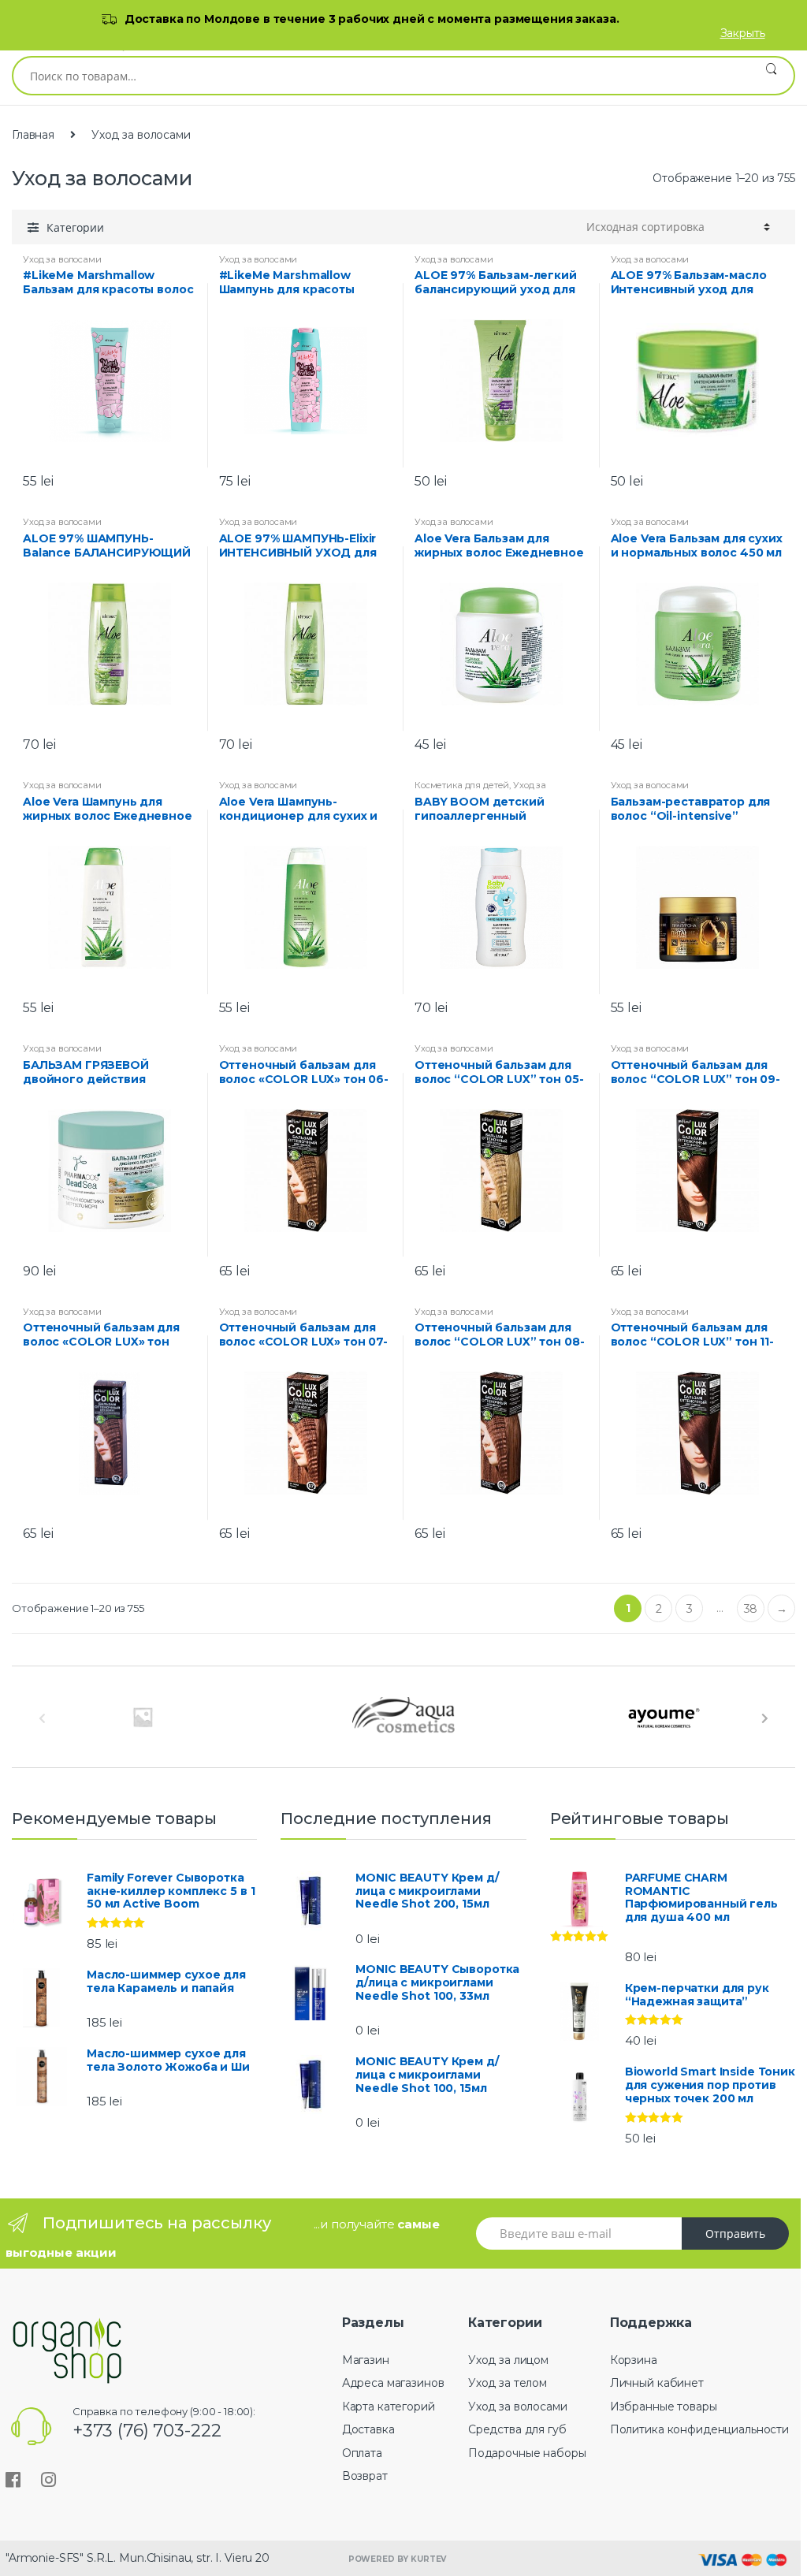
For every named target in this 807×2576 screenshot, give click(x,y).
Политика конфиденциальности (699, 2429)
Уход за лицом (508, 2360)
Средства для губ (517, 2429)
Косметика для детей (462, 785)
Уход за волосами (62, 259)
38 (751, 1609)
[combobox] (381, 76)
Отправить (735, 2234)
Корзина (634, 2360)
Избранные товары (664, 2407)
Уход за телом (508, 2383)
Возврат (365, 2476)
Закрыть (743, 33)
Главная (33, 135)
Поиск (771, 76)
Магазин (366, 2360)
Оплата (362, 2453)
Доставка (368, 2429)
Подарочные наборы (527, 2453)
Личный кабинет (657, 2383)
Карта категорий (389, 2407)
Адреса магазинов (393, 2383)
